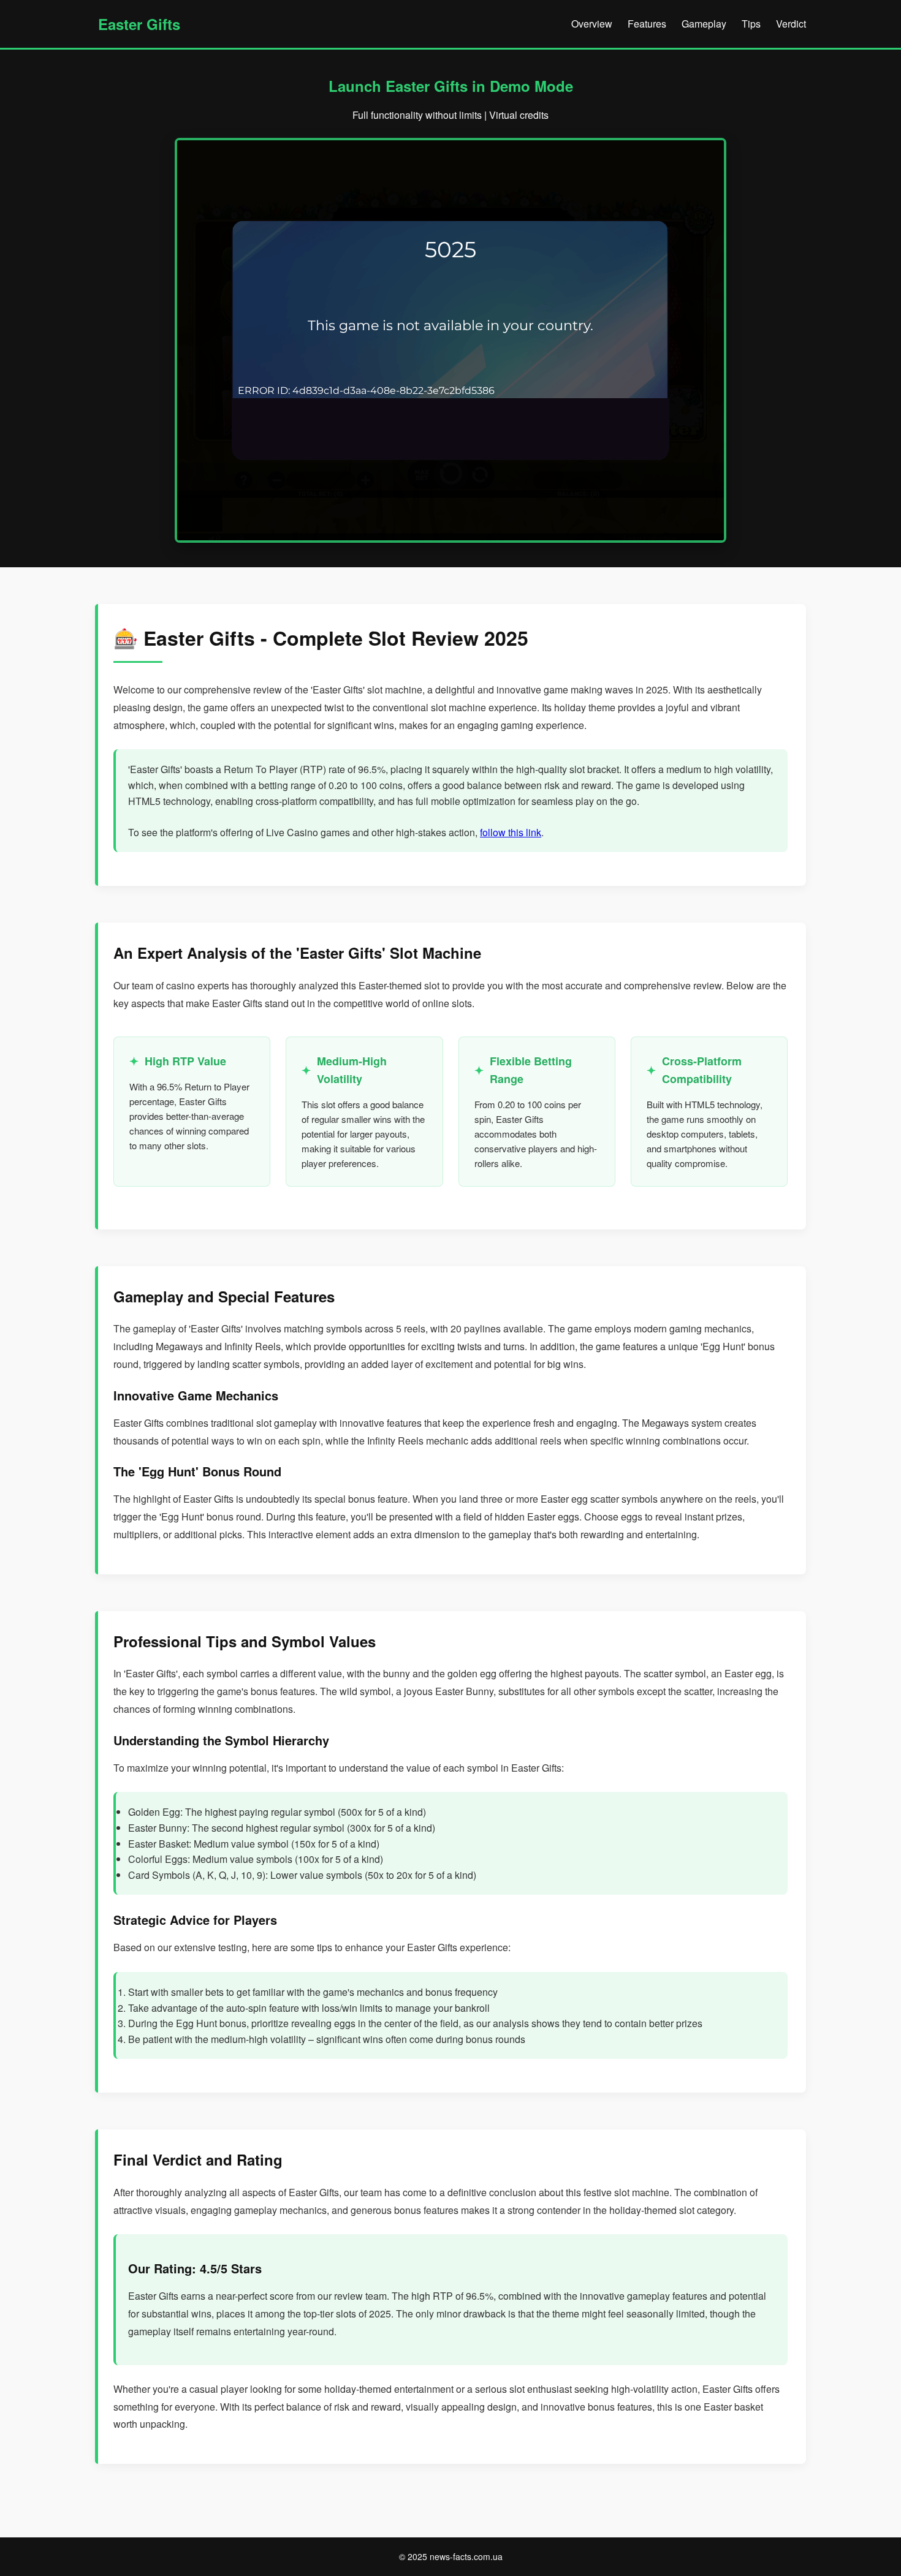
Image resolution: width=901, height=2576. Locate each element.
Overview (592, 24)
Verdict (791, 24)
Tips (751, 24)
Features (647, 24)
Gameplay (704, 24)
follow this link (511, 832)
